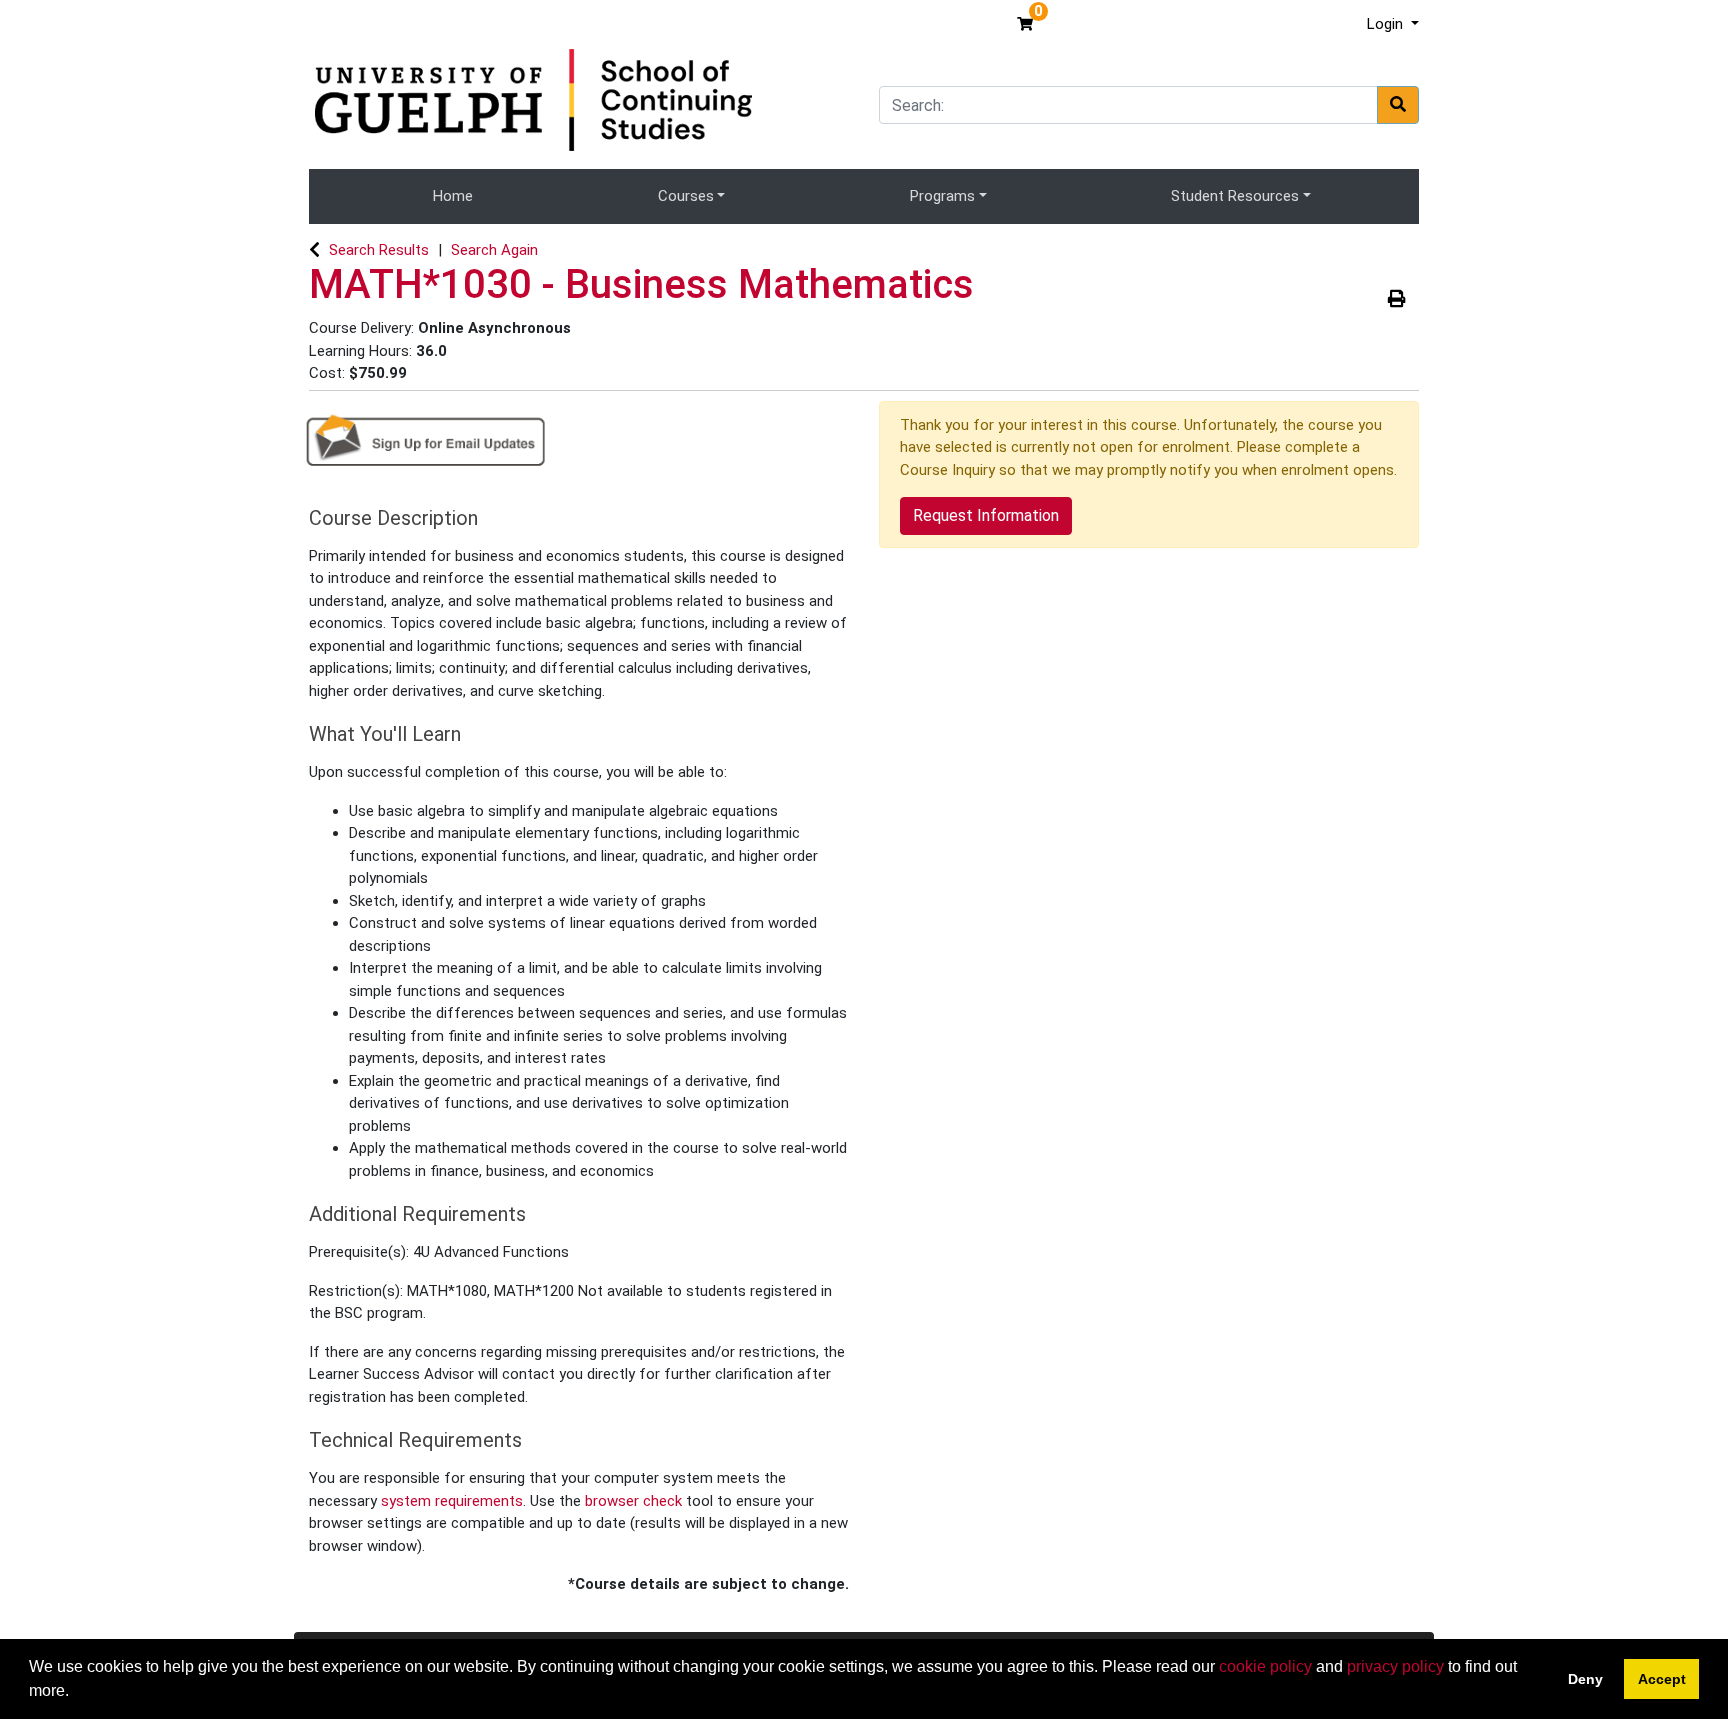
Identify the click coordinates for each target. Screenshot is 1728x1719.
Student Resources (1235, 196)
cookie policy (1265, 1666)
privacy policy (1395, 1666)
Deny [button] (1585, 1679)
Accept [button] (1662, 1679)
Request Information (986, 515)
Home (453, 196)
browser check (633, 1501)
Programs (942, 196)
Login (1387, 24)
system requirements (452, 1501)
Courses (686, 196)
